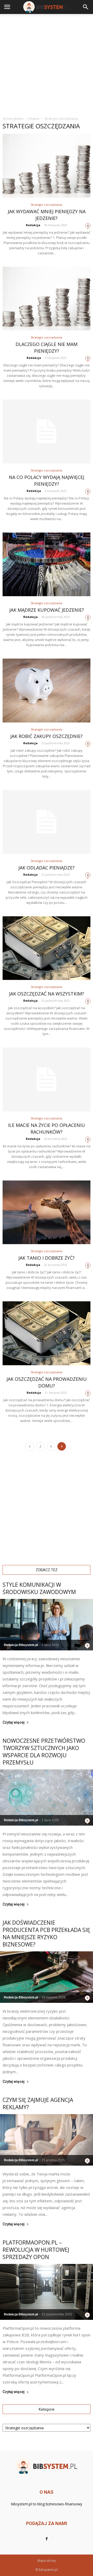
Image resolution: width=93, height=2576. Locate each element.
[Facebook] (47, 2539)
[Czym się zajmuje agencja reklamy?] (47, 2140)
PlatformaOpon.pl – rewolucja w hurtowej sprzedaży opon (36, 2250)
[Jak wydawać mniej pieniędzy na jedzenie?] (47, 166)
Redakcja (33, 225)
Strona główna (13, 119)
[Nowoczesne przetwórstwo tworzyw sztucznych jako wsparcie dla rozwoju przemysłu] (47, 1798)
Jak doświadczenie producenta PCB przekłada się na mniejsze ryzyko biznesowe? (46, 1933)
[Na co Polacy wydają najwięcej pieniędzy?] (47, 431)
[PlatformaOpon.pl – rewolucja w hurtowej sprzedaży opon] (47, 2292)
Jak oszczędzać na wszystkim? (47, 994)
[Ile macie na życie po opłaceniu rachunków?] (47, 1079)
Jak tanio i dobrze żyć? (47, 1258)
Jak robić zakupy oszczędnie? (47, 736)
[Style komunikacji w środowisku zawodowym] (47, 1625)
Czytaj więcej (14, 1722)
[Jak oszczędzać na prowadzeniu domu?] (47, 1333)
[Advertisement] (47, 63)
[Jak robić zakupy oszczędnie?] (47, 691)
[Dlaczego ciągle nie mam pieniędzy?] (47, 299)
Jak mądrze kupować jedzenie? (47, 610)
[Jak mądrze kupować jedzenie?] (47, 564)
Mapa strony (47, 2561)
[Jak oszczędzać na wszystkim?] (47, 948)
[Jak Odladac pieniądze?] (47, 822)
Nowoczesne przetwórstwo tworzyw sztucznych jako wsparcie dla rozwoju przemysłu (44, 1752)
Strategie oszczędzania (47, 205)
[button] (86, 7)
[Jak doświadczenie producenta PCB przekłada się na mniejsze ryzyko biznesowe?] (47, 1977)
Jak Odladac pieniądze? (47, 868)
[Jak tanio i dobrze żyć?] (47, 1212)
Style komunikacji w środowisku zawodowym (39, 1588)
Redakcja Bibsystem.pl (21, 1645)
